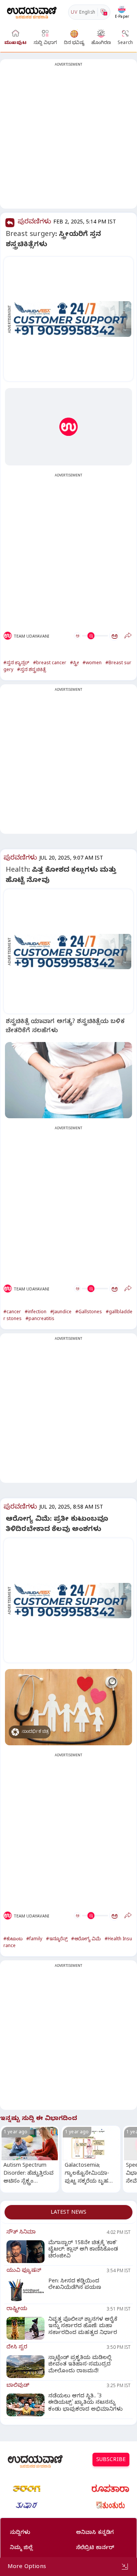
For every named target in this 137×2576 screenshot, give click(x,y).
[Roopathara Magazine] (110, 2489)
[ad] (72, 319)
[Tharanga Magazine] (27, 2489)
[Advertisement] (68, 138)
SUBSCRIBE (111, 2460)
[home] (32, 12)
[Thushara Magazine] (27, 2505)
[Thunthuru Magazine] (110, 2505)
